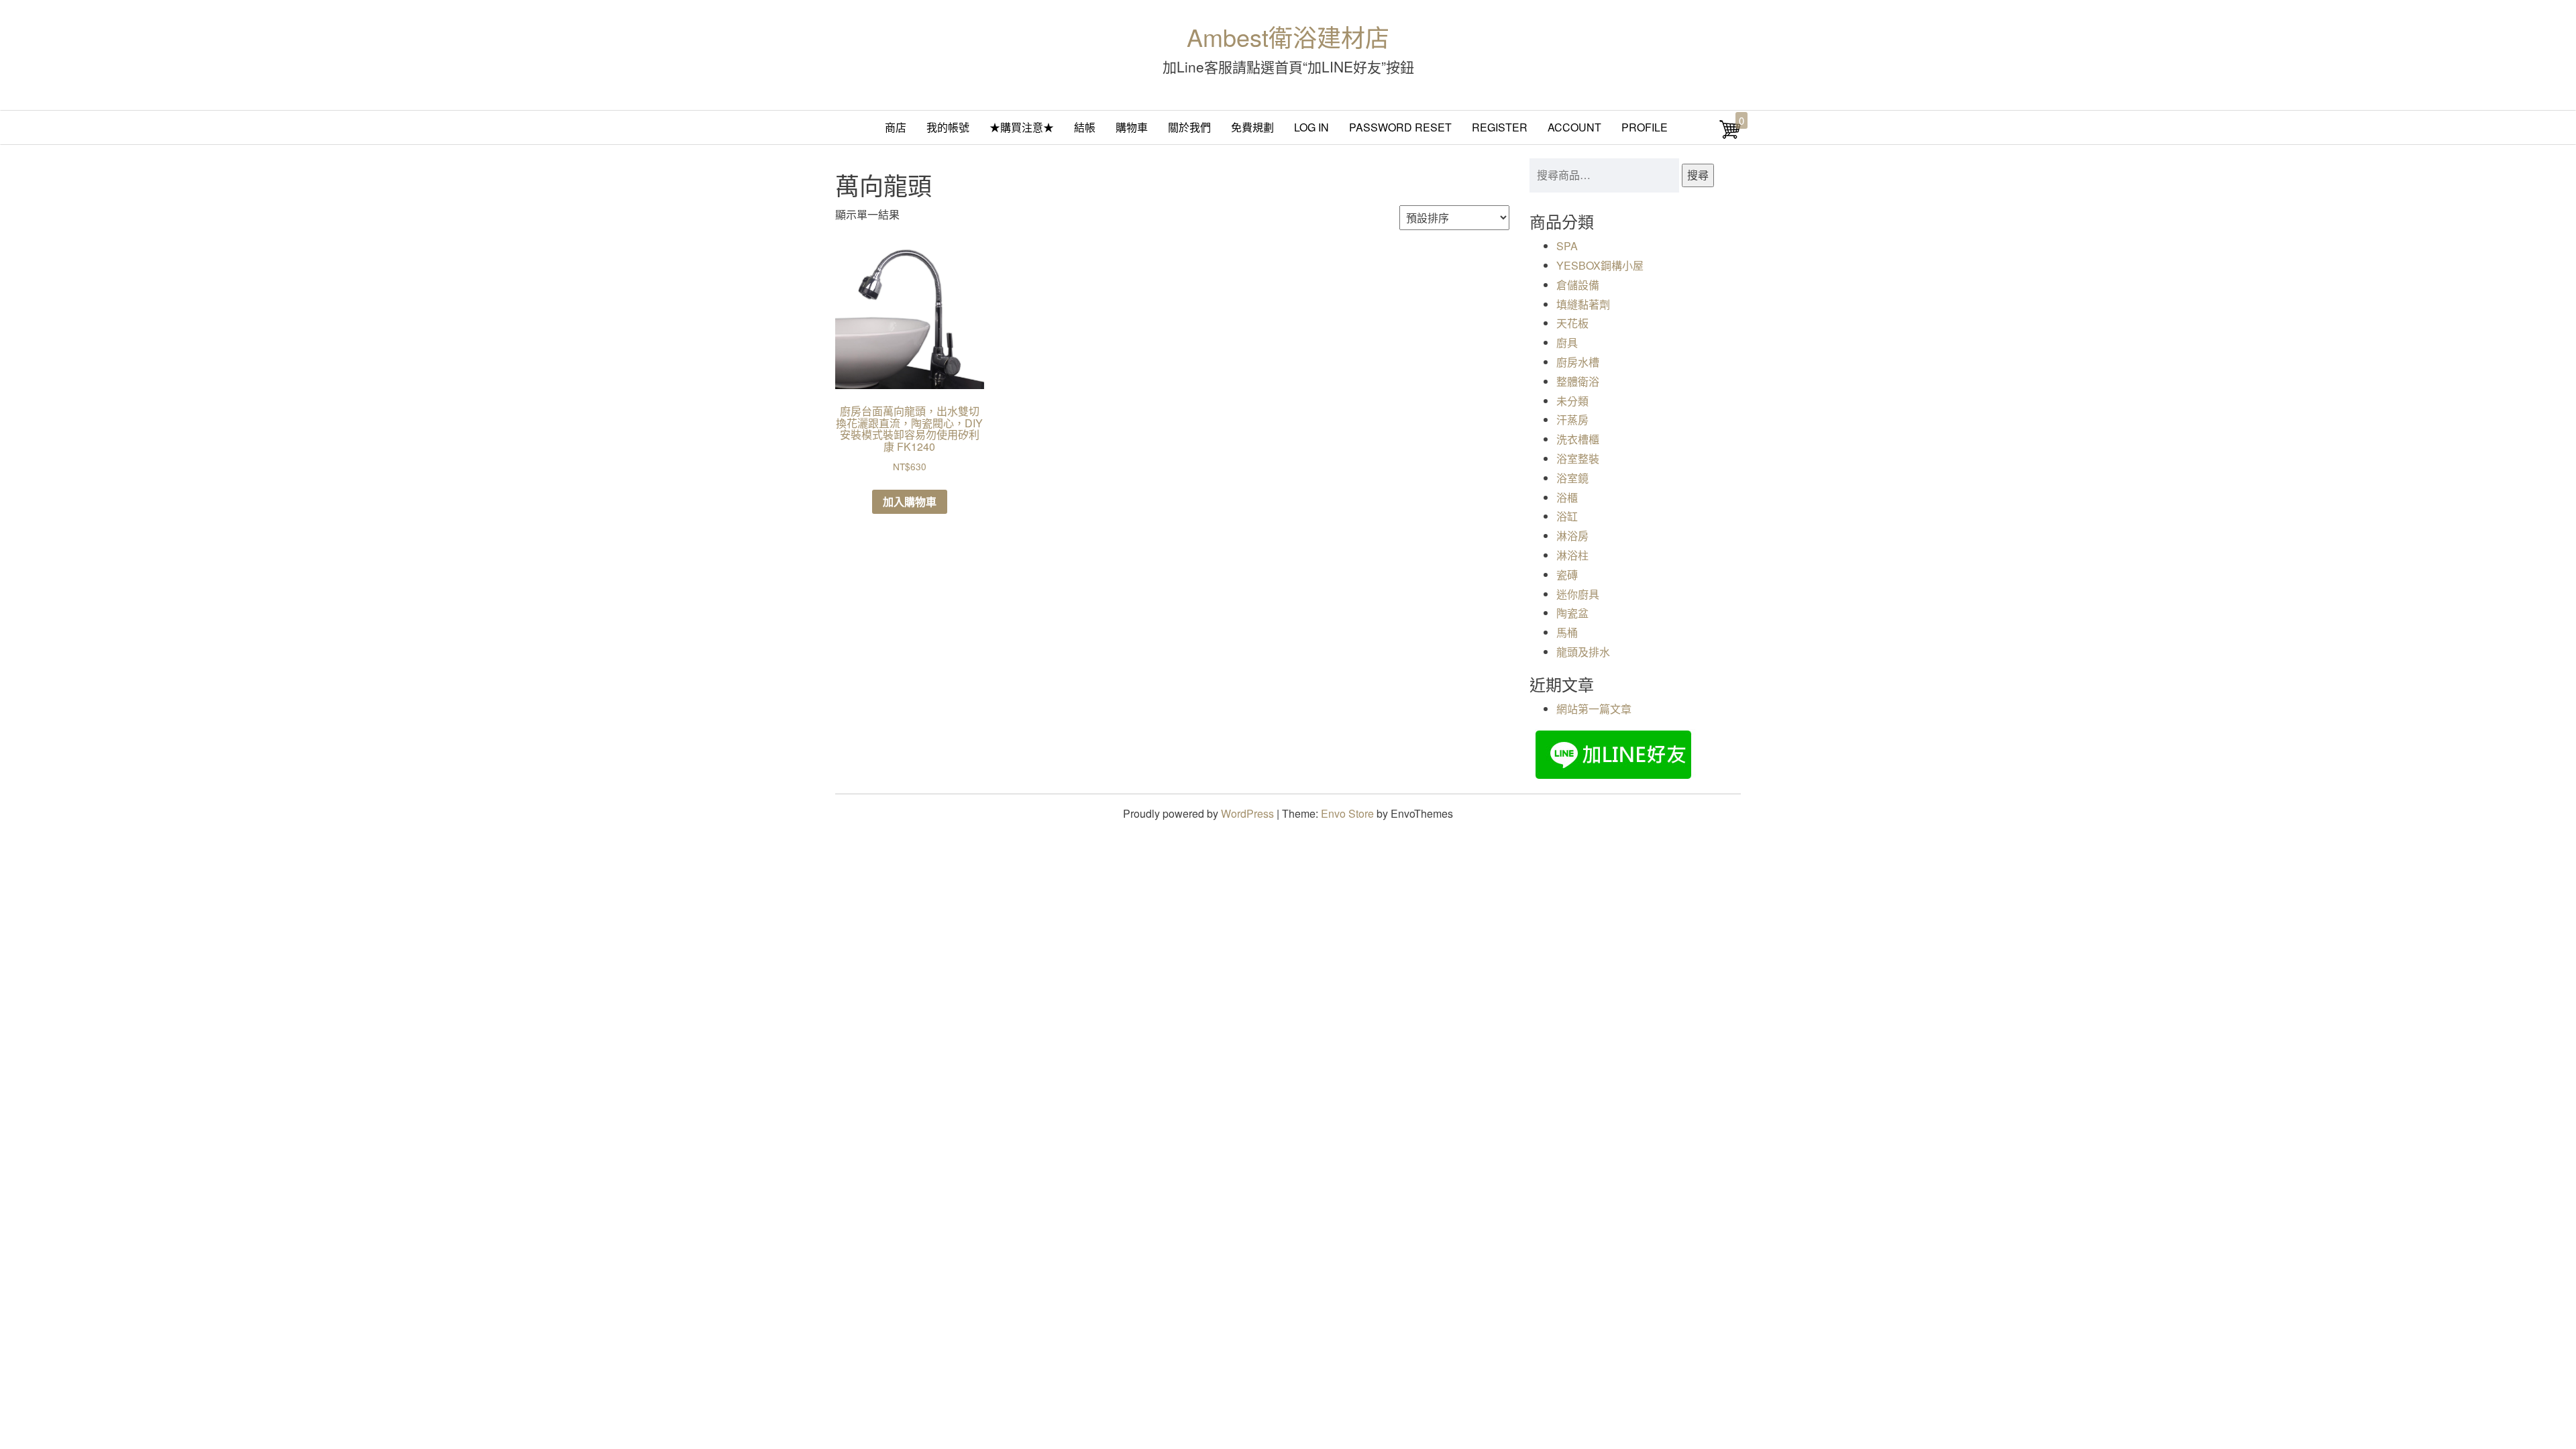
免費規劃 (1252, 127)
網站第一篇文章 (1594, 709)
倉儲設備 (1578, 285)
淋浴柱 (1572, 555)
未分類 (1572, 401)
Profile (1645, 127)
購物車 (1132, 127)
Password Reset (1400, 127)
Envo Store (1347, 813)
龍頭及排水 (1583, 652)
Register (1500, 127)
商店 (896, 127)
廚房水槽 (1578, 362)
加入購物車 (910, 501)
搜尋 (1698, 175)
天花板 (1572, 323)
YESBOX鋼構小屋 (1600, 265)
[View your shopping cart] (1730, 136)
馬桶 (1567, 632)
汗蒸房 (1572, 420)
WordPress (1247, 813)
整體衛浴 (1578, 381)
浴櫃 (1567, 497)
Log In (1311, 127)
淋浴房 (1572, 536)
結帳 (1085, 127)
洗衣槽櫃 (1578, 439)
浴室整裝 (1578, 459)
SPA (1567, 246)
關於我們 (1189, 127)
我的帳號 (948, 127)
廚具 (1567, 342)
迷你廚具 (1578, 594)
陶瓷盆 (1572, 613)
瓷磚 (1567, 575)
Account (1574, 127)
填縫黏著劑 (1583, 304)
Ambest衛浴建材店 (1288, 37)
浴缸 (1567, 516)
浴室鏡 (1572, 478)
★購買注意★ (1022, 127)
